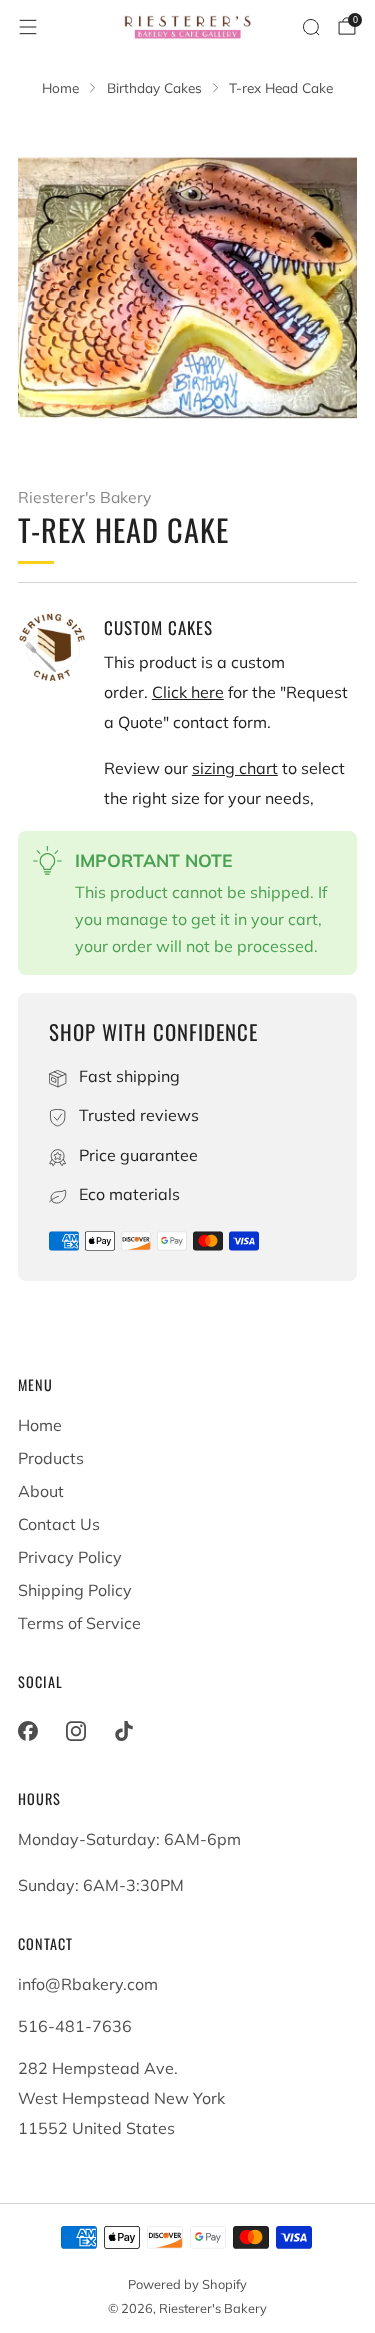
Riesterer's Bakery (84, 497)
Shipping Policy (75, 1590)
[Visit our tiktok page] (124, 1731)
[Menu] (28, 27)
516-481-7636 (75, 2026)
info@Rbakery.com (88, 1984)
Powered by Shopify (187, 2284)
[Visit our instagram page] (76, 1731)
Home (40, 1425)
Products (51, 1458)
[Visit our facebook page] (28, 1731)
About (41, 1491)
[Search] (311, 27)
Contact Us (59, 1524)
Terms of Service (79, 1623)
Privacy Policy (70, 1557)
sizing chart (235, 768)
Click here (188, 692)
